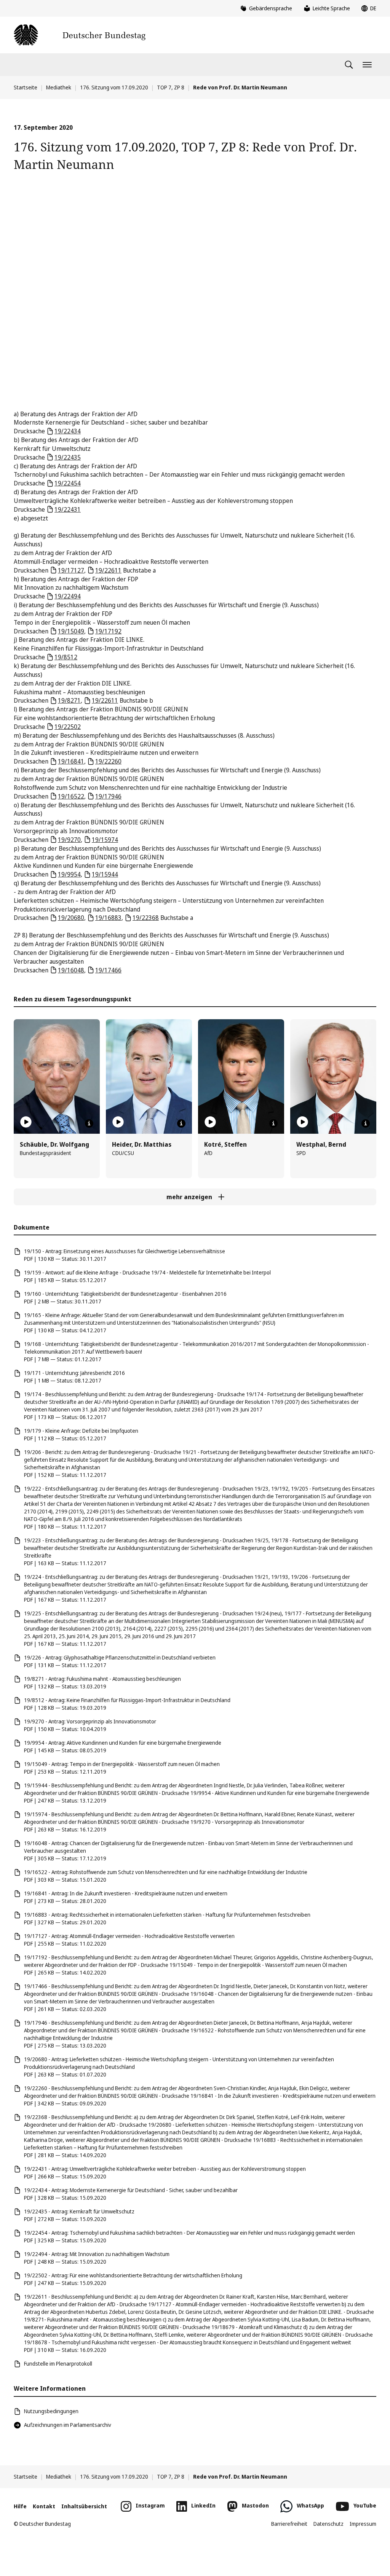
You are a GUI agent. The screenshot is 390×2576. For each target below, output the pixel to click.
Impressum (363, 2524)
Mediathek (59, 87)
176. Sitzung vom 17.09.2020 (114, 87)
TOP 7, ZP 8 (171, 87)
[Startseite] (80, 35)
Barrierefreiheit (289, 2524)
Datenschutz (328, 2524)
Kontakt (44, 2506)
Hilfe (20, 2506)
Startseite (26, 87)
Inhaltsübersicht (84, 2506)
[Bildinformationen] (89, 1123)
